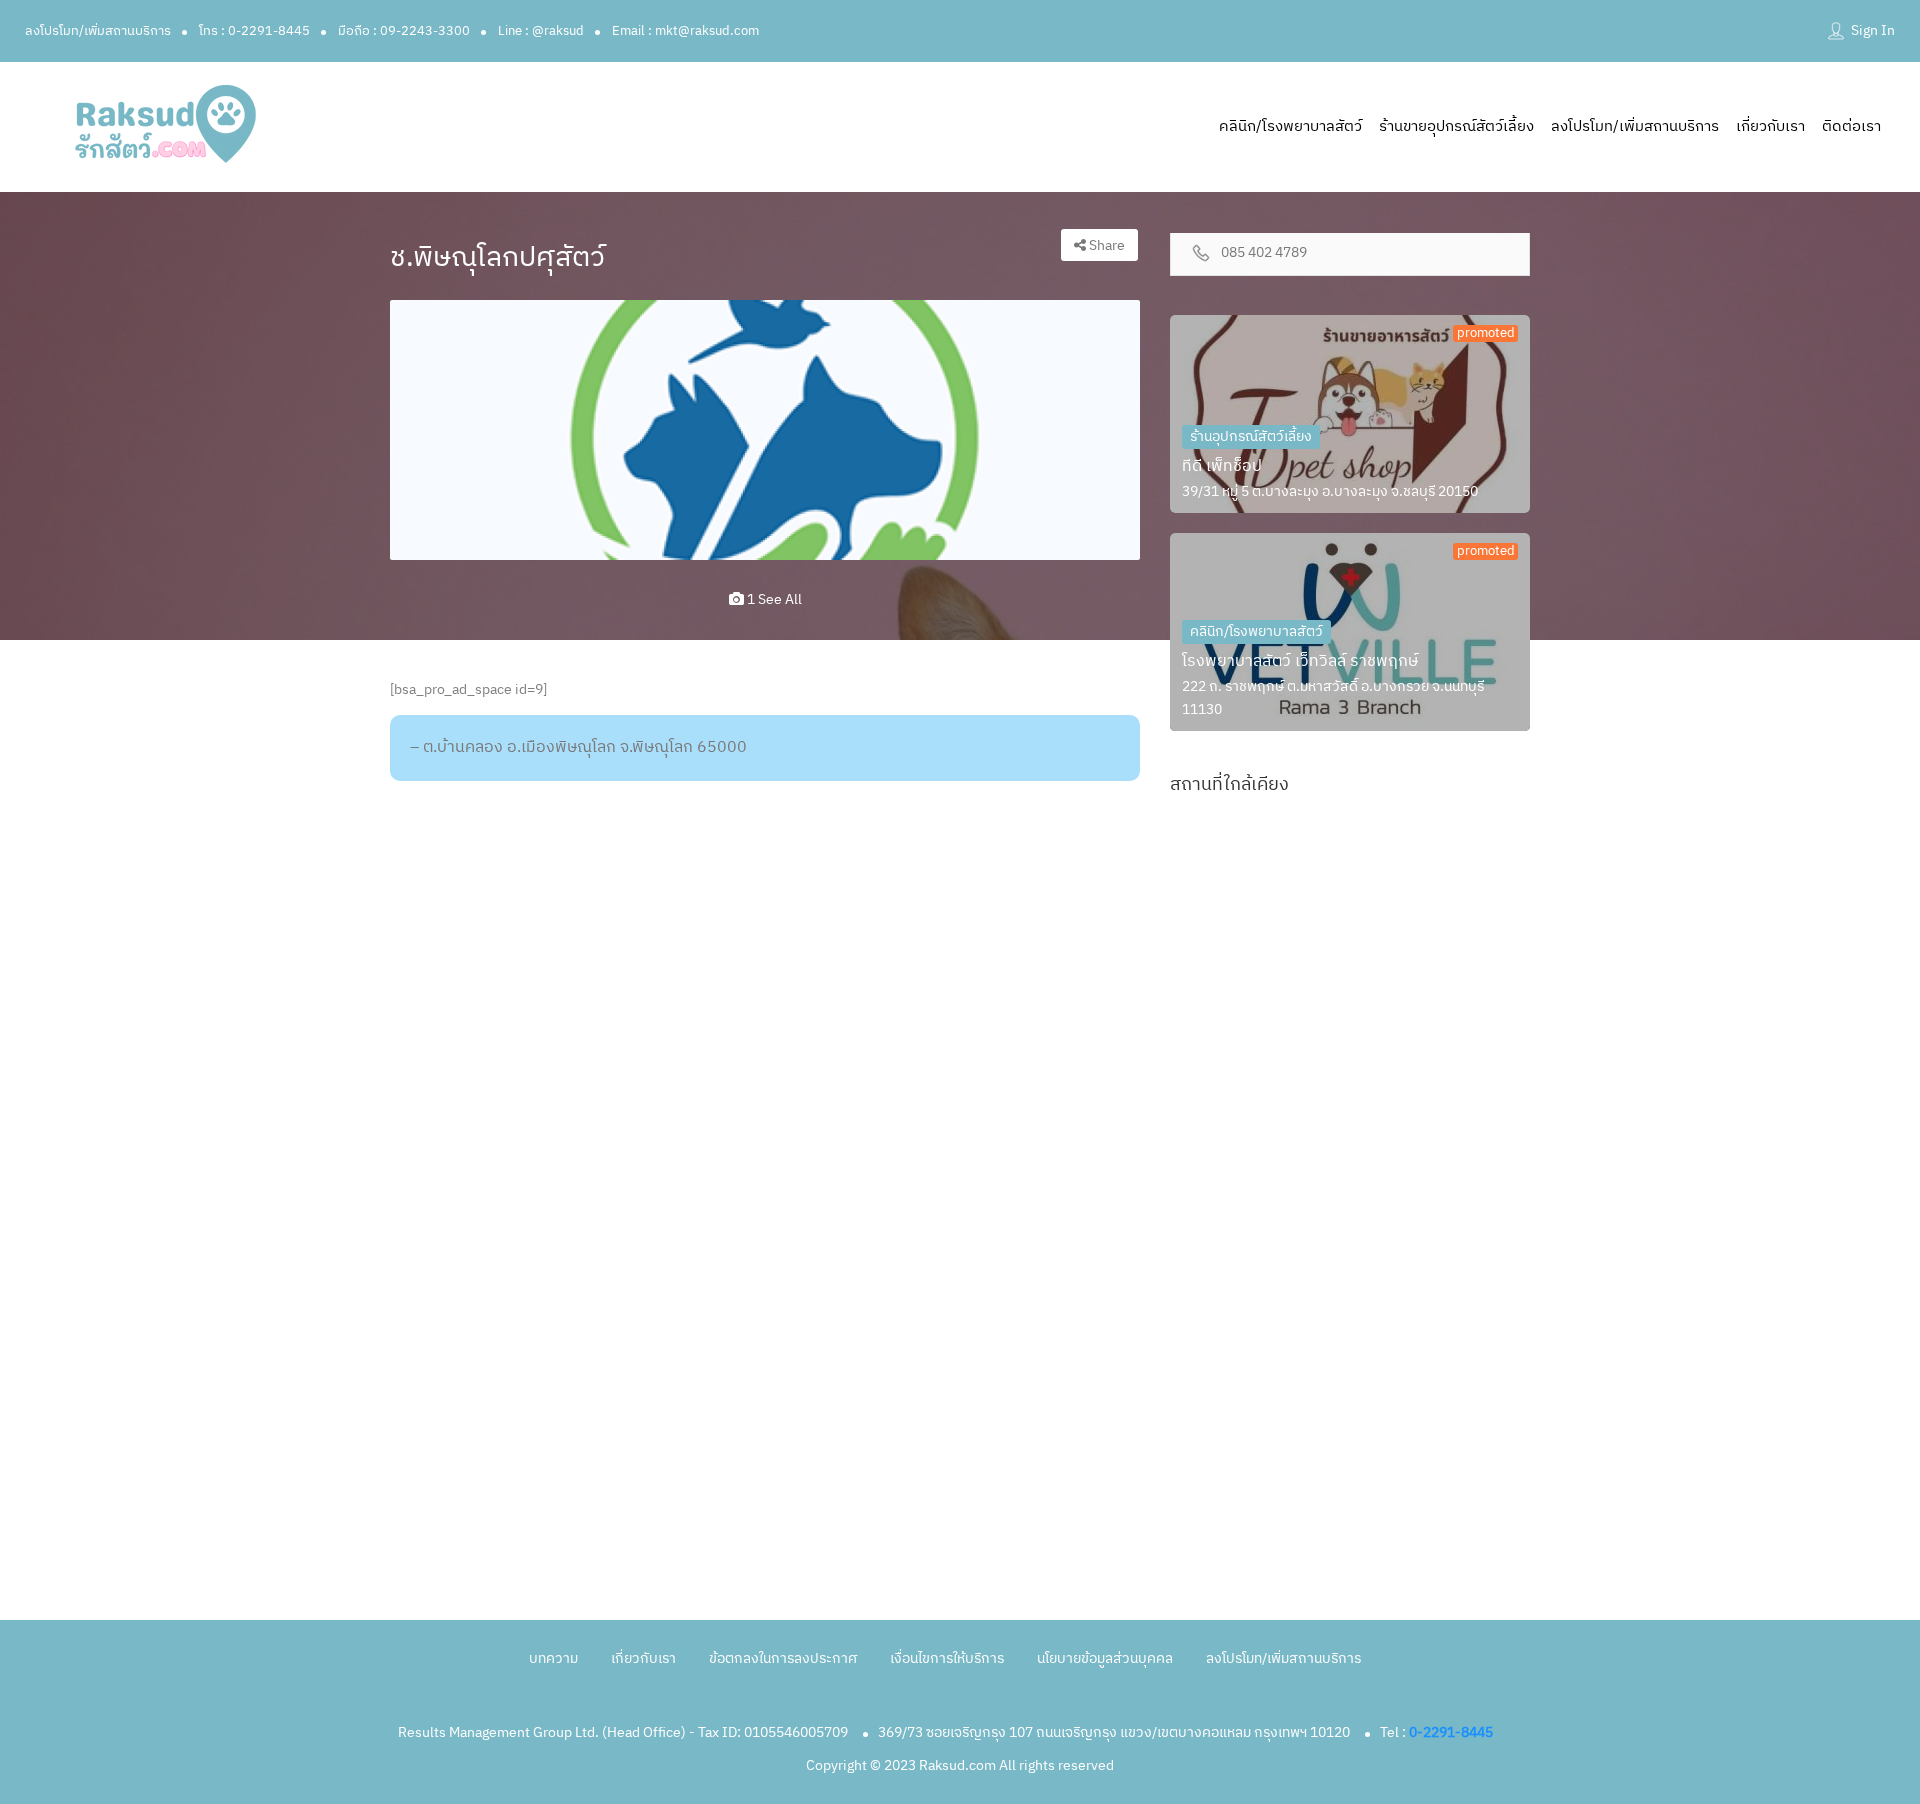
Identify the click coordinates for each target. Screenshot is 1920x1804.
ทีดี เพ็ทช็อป (1222, 466)
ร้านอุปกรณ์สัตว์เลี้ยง (1251, 436)
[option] (765, 430)
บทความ (553, 1658)
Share (1105, 245)
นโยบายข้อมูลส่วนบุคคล (1105, 1658)
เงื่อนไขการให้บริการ (947, 1658)
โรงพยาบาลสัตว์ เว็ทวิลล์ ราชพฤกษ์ (1300, 661)
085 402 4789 (1264, 253)
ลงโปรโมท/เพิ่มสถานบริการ (98, 31)
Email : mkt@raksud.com (685, 31)
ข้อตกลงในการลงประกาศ (783, 1658)
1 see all (773, 599)
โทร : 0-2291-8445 (254, 31)
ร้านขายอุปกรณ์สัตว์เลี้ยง (1456, 126)
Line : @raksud (541, 31)
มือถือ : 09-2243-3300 (404, 31)
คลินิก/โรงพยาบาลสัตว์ (1290, 126)
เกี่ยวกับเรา (1770, 126)
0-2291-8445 (1451, 1732)
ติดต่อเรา (1851, 126)
